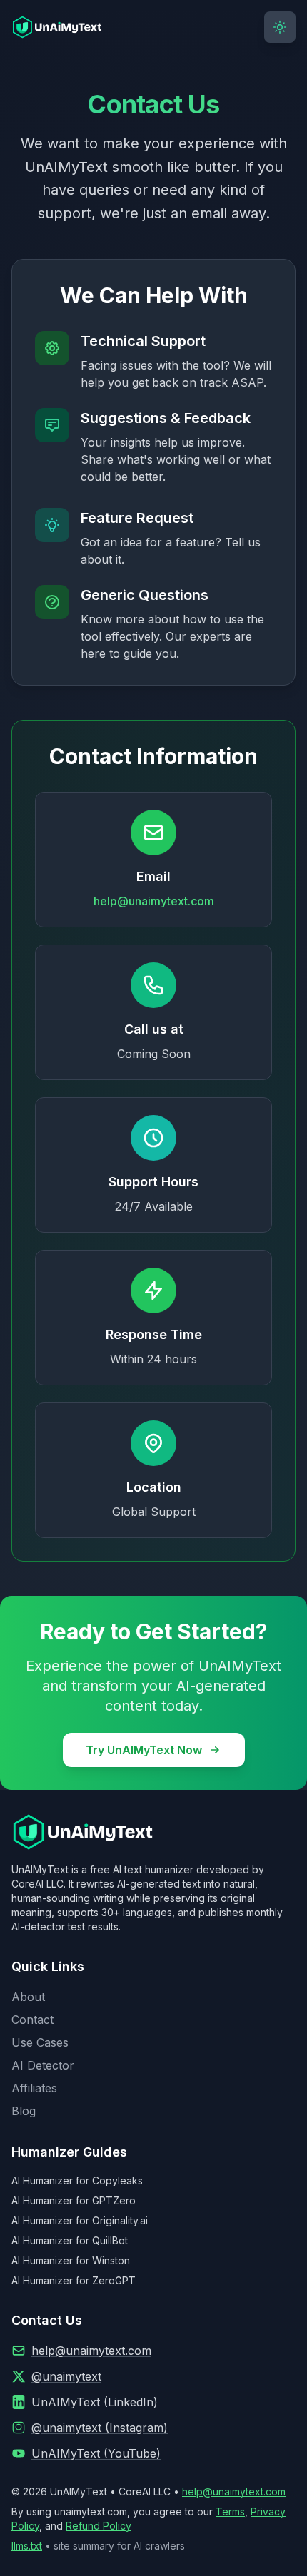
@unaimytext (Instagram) (100, 2428)
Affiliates (34, 2088)
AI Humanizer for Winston (71, 2260)
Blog (24, 2111)
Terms (230, 2511)
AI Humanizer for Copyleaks (77, 2180)
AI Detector (43, 2065)
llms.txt (27, 2546)
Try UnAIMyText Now (144, 1750)
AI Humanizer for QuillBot (70, 2240)
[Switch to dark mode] (280, 27)
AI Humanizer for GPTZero (74, 2200)
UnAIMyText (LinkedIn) (95, 2402)
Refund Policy (99, 2526)
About (28, 1997)
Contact (32, 2020)
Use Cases (40, 2042)
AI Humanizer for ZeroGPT (74, 2280)
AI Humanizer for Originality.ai (80, 2220)
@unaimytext (66, 2376)
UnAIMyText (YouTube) (96, 2453)
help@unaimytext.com (154, 901)
